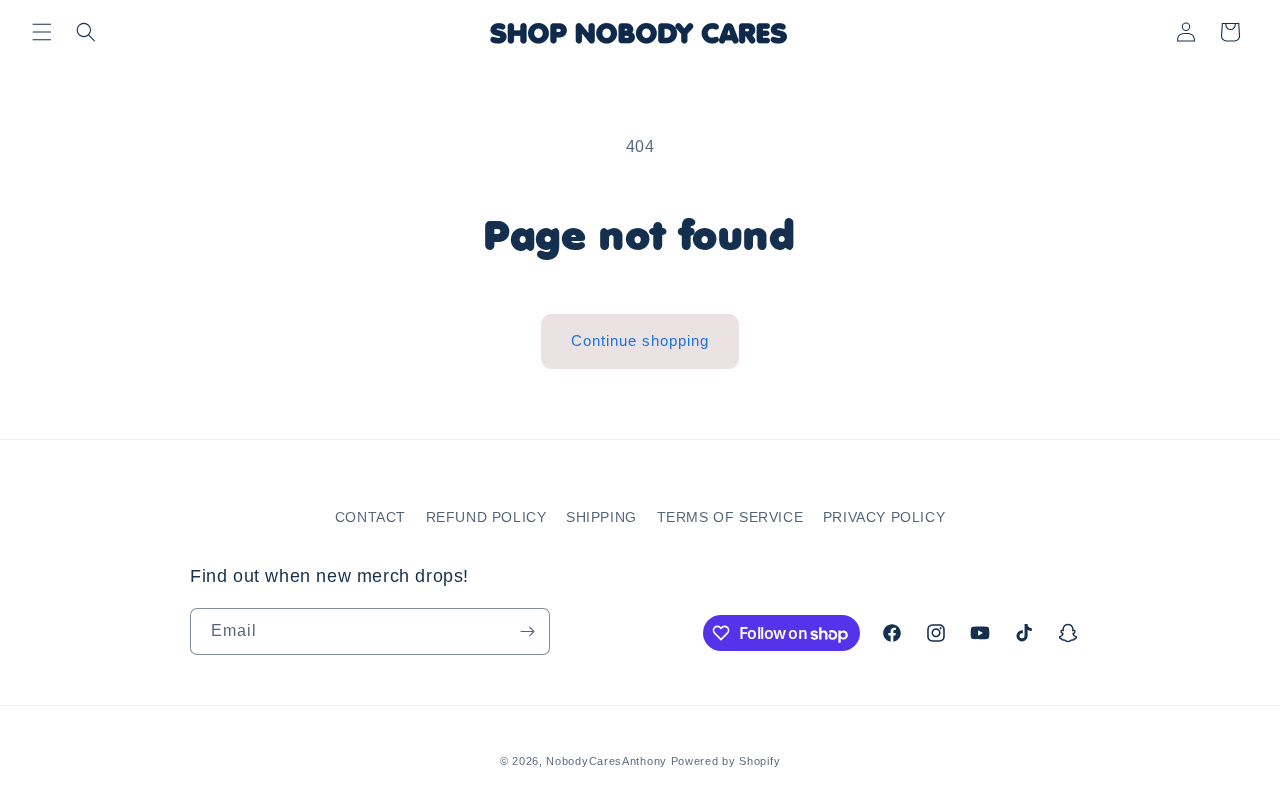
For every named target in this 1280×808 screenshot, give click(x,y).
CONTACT (370, 517)
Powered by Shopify (726, 761)
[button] (42, 32)
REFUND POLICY (486, 517)
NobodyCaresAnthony (606, 761)
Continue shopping (640, 340)
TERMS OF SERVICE (730, 517)
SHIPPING (601, 517)
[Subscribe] (527, 631)
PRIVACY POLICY (884, 517)
